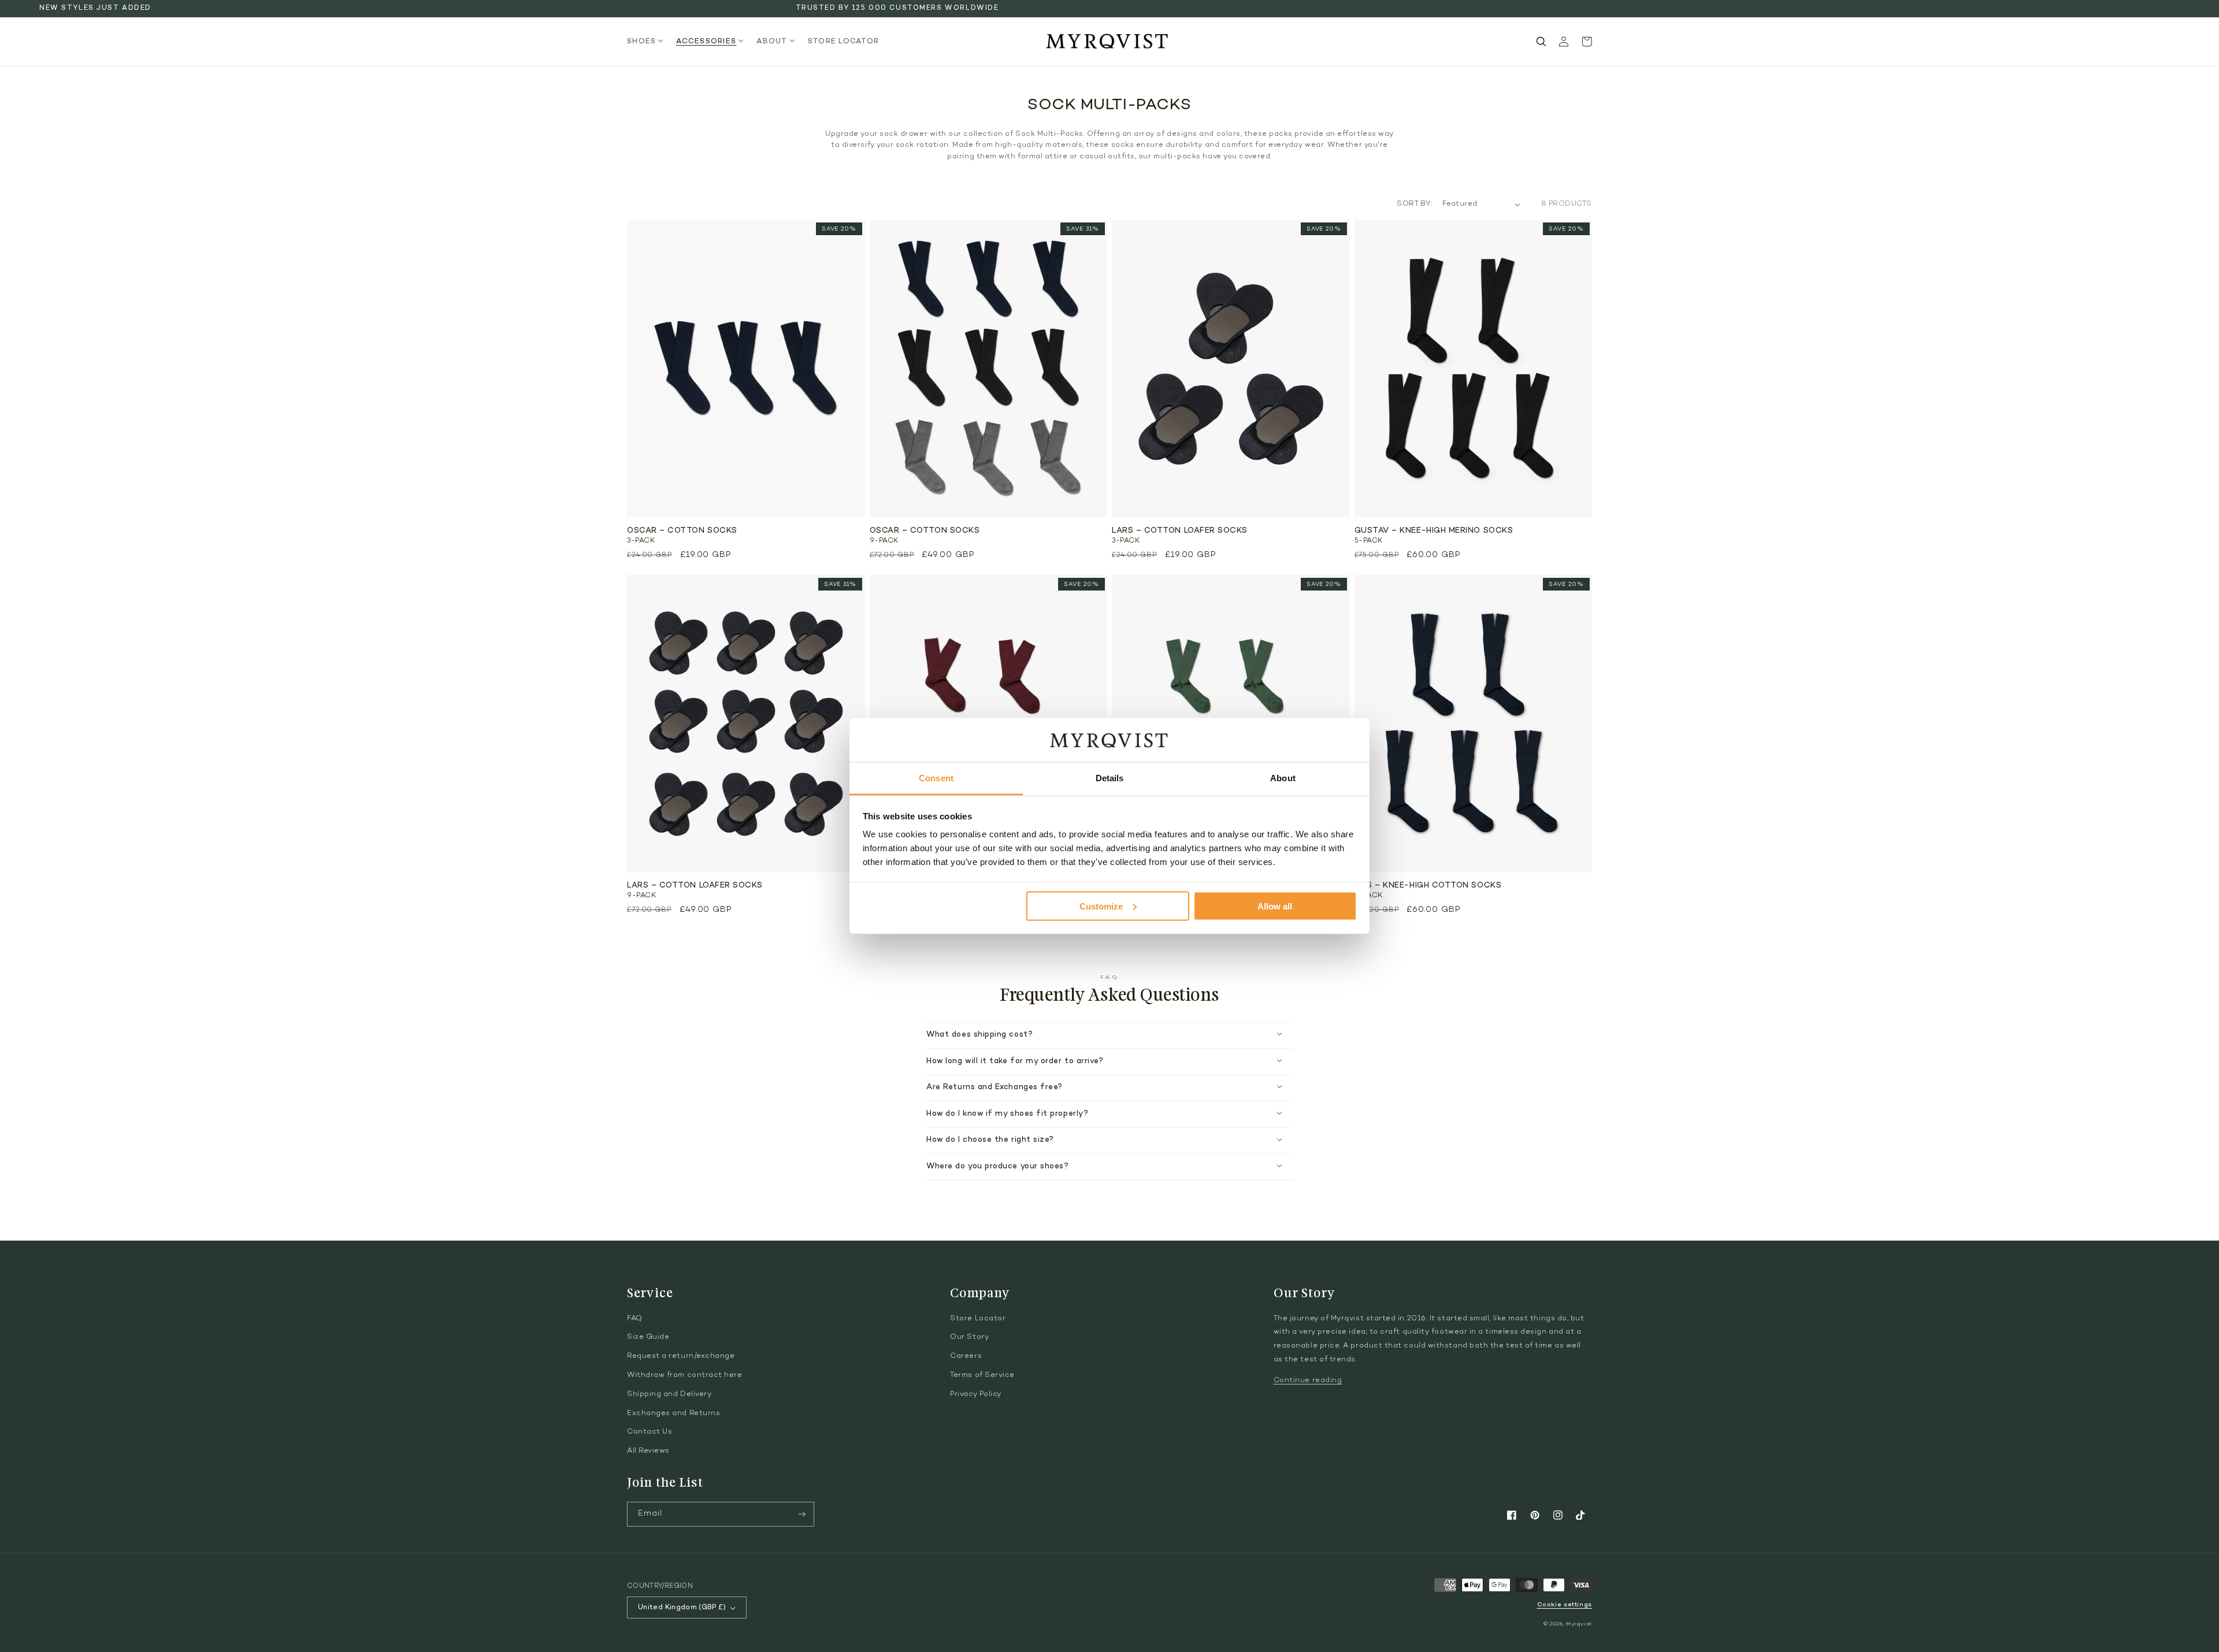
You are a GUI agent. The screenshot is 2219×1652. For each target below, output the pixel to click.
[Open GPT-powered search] (1541, 42)
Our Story (969, 1337)
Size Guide (648, 1337)
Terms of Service (982, 1375)
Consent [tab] (936, 778)
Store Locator (978, 1319)
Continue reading (1308, 1380)
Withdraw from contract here (685, 1375)
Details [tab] (1110, 778)
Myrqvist (1579, 1624)
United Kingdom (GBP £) (682, 1608)
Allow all (1275, 906)
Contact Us (650, 1432)
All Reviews (648, 1451)
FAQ (635, 1319)
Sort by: (1414, 204)
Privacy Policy (976, 1394)
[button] (649, 42)
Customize (1101, 906)
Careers (966, 1356)
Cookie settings (1565, 1605)
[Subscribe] (802, 1514)
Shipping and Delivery (669, 1394)
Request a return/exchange (681, 1356)
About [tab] (1283, 778)
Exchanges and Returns (674, 1413)
